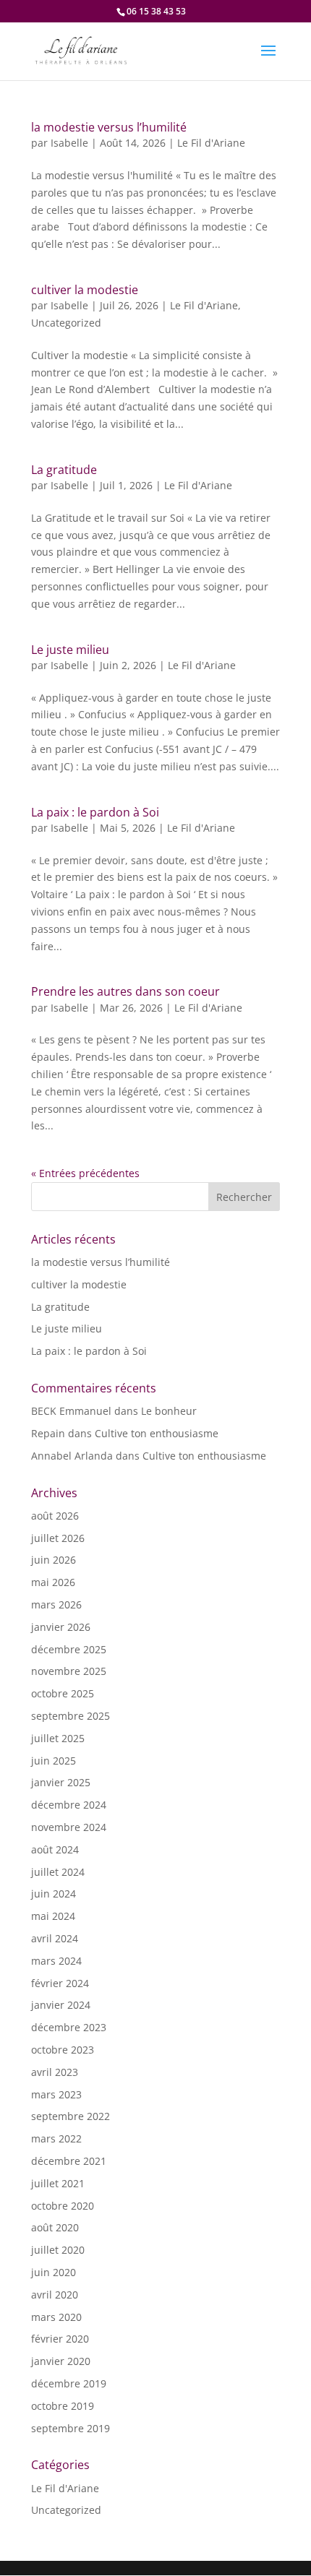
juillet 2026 (58, 1538)
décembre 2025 (69, 1649)
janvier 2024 (61, 2005)
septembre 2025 (71, 1716)
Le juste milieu (70, 650)
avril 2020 (55, 2295)
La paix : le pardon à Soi (95, 812)
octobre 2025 (63, 1693)
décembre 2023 (69, 2027)
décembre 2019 (69, 2383)
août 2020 (55, 2227)
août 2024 (55, 1849)
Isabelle (69, 143)
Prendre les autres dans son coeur (125, 991)
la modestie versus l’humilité (109, 127)
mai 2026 (53, 1582)
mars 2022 (56, 2138)
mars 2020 (56, 2317)
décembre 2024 (69, 1805)
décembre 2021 (69, 2161)
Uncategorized (66, 323)
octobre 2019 (63, 2406)
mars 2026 (56, 1604)
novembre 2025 (69, 1671)
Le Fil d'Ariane (211, 143)
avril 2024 (55, 1938)
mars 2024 (56, 1961)
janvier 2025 (61, 1782)
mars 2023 (56, 2094)
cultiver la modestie (85, 290)
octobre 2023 (63, 2050)
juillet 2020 (58, 2250)
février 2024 (60, 1983)
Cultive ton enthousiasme (157, 1433)
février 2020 (60, 2339)
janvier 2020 (61, 2361)
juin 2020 (54, 2272)
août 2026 (55, 1516)
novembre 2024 (69, 1827)
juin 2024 (54, 1894)
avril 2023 (55, 2072)
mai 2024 (53, 1916)
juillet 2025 (58, 1738)
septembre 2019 (71, 2428)
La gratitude (64, 470)
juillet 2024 (58, 1872)
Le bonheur (169, 1411)
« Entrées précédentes (85, 1173)
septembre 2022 (71, 2116)
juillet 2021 (58, 2183)
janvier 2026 (61, 1627)
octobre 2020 (63, 2206)
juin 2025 (54, 1761)
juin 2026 (54, 1560)
